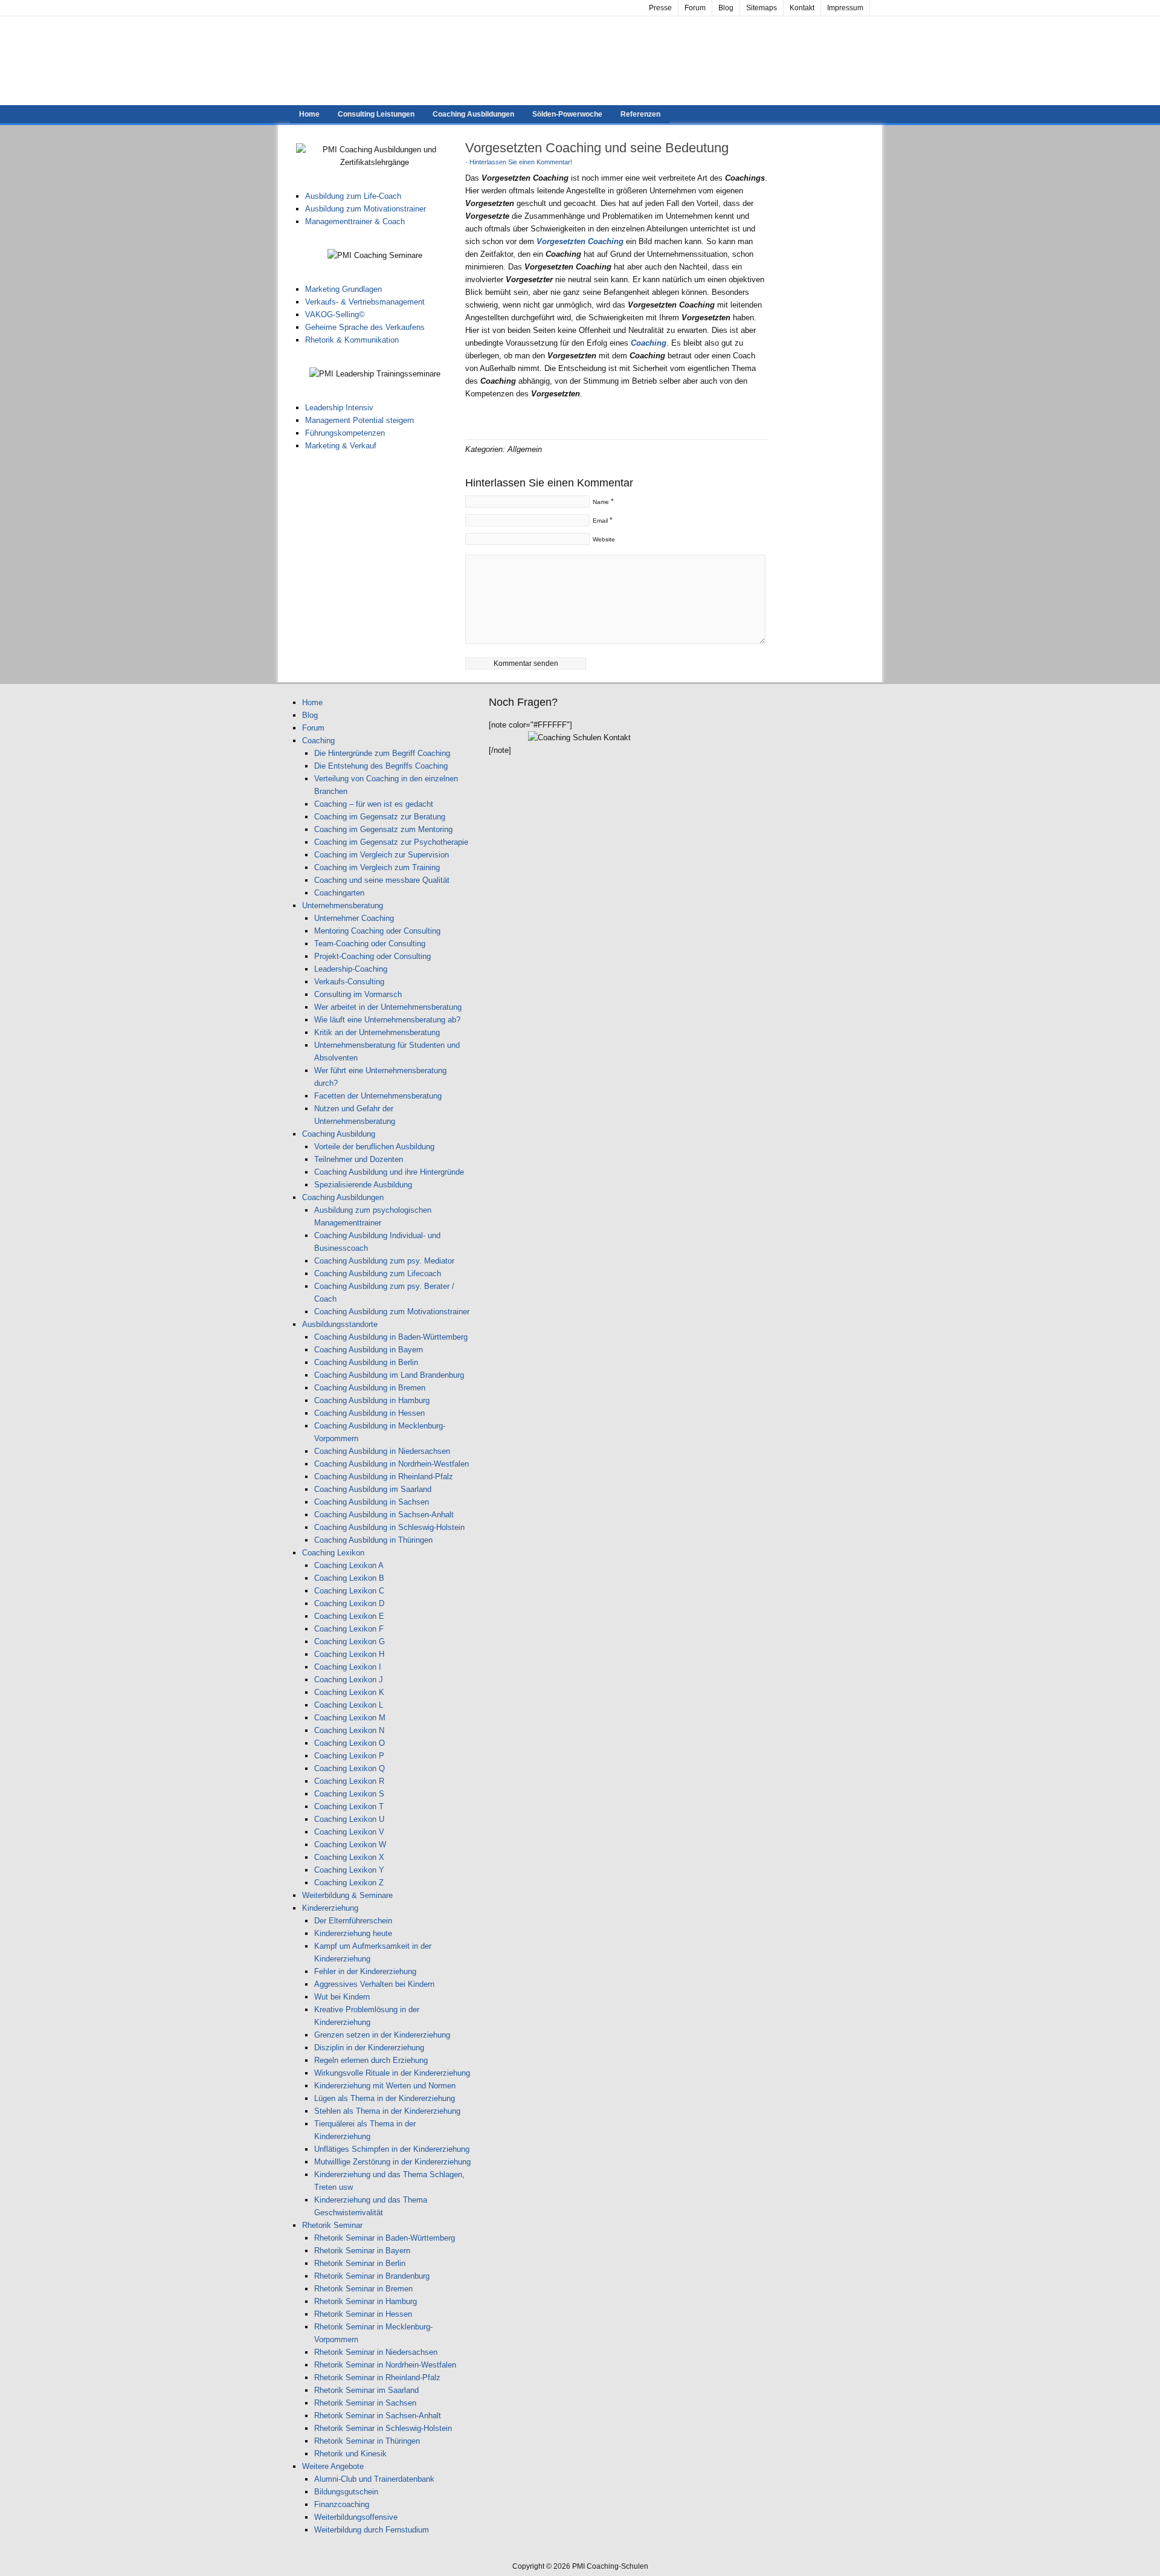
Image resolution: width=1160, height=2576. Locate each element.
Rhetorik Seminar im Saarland (366, 2390)
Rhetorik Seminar (332, 2225)
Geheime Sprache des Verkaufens (365, 327)
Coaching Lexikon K (349, 1692)
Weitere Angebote (333, 2466)
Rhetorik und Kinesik (350, 2454)
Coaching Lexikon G (350, 1641)
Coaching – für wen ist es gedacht (374, 804)
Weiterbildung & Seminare (347, 1895)
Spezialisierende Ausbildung (363, 1185)
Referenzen (640, 114)
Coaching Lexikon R (349, 1781)
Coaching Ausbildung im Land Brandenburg (389, 1375)
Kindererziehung (330, 1908)
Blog (726, 8)
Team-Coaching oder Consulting (370, 944)
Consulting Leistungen (376, 114)
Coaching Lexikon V (349, 1832)
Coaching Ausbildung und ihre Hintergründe (389, 1172)
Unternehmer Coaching (354, 918)
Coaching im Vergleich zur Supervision (382, 855)
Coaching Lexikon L (349, 1705)
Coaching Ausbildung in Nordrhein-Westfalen (391, 1464)
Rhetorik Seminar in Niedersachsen (376, 2352)
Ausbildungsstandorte (340, 1324)
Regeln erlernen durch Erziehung (371, 2060)
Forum (695, 8)
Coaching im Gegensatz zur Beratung (380, 817)
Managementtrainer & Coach (355, 221)
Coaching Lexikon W (350, 1845)
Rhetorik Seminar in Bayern (362, 2251)
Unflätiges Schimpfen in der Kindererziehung (392, 2149)
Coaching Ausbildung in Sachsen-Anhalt (384, 1515)
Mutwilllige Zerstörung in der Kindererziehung (392, 2162)
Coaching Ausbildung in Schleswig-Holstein (389, 1527)
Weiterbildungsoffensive (356, 2517)
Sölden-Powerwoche (567, 114)
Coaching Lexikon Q (350, 1768)
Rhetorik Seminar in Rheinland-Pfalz (377, 2377)
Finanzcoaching (342, 2504)
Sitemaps (762, 8)
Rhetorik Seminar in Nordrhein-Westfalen (385, 2365)
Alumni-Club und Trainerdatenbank (374, 2479)
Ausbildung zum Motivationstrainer (366, 209)
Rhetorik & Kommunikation (352, 340)
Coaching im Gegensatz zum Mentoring (383, 829)
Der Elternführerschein (353, 1921)
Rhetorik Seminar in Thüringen (367, 2441)
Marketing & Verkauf (341, 446)
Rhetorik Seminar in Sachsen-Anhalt (378, 2416)
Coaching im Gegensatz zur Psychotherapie (391, 842)
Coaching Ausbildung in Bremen (370, 1388)
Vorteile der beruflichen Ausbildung (374, 1147)
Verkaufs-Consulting (349, 982)
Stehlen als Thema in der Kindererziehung (387, 2111)
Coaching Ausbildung (339, 1134)
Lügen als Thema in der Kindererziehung (385, 2098)
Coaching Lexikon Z (349, 1883)
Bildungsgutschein (346, 2492)
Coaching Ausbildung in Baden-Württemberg (391, 1337)
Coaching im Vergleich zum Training (377, 867)
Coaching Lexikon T (349, 1806)
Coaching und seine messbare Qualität (382, 880)
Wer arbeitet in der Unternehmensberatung (388, 1007)
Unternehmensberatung (343, 905)
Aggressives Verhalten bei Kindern (374, 1984)
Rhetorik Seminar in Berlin (360, 2263)
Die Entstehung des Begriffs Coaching (381, 766)
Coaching (318, 741)
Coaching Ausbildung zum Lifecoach (378, 1273)
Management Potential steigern (359, 420)
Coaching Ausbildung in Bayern (369, 1350)
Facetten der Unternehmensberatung (378, 1096)
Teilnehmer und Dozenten (359, 1159)
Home (309, 114)
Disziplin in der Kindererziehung (369, 2048)
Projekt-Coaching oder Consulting (372, 956)
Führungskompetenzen (345, 433)
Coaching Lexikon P (349, 1756)
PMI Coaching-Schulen (580, 61)
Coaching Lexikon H (349, 1654)
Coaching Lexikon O (350, 1743)
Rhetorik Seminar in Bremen (363, 2289)
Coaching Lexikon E (349, 1616)
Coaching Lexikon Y (349, 1870)
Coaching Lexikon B (349, 1578)
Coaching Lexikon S (349, 1794)
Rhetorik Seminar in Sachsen (365, 2403)
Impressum (845, 8)
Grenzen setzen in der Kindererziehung (382, 2035)
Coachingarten (339, 893)
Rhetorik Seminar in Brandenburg (372, 2276)
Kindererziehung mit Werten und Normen (385, 2086)
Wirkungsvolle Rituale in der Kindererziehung (392, 2073)
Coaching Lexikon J (349, 1680)
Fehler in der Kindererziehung (365, 1971)
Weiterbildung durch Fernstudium (372, 2530)
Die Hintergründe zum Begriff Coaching (382, 753)
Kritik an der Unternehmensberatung (377, 1032)
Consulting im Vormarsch (358, 994)
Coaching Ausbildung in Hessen (369, 1413)
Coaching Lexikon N (349, 1730)
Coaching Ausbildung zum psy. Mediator (384, 1261)
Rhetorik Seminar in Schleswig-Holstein (383, 2428)
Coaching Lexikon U (349, 1819)
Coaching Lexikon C (349, 1591)
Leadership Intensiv (339, 408)
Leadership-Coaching (351, 969)
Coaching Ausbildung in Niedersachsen (382, 1451)
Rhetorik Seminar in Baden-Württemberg (385, 2238)
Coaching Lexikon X (349, 1857)
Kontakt (802, 8)
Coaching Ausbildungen (473, 114)
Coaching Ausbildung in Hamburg (372, 1400)
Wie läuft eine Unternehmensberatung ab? (387, 1020)
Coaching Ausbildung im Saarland (373, 1489)
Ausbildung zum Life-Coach (353, 196)
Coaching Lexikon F (349, 1629)
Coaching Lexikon (333, 1553)
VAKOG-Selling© (335, 315)
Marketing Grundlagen (343, 289)
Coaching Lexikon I (348, 1667)
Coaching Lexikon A (349, 1565)
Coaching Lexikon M (350, 1718)
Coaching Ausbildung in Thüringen (373, 1540)
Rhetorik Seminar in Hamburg (366, 2301)
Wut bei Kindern (342, 1997)
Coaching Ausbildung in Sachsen (372, 1502)
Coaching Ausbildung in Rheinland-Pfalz (384, 1477)
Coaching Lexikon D (349, 1603)
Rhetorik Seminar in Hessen (363, 2314)
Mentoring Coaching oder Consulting (377, 931)
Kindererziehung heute (353, 1933)
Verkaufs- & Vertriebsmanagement (365, 302)
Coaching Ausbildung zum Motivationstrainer (392, 1312)
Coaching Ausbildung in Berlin (366, 1362)
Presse (660, 8)
